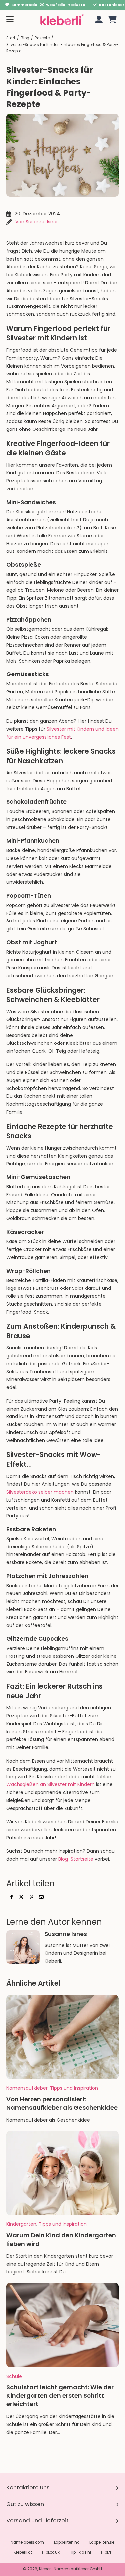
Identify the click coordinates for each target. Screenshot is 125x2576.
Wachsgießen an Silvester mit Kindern (50, 1784)
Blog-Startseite (76, 1859)
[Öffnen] (10, 19)
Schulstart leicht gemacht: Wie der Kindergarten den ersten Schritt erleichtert (60, 2396)
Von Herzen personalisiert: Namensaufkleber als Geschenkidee (62, 2103)
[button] (112, 19)
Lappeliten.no (67, 2542)
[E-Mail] (41, 1897)
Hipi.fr (106, 2552)
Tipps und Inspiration (74, 2088)
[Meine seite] (98, 19)
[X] (21, 1897)
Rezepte (42, 38)
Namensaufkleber (27, 2088)
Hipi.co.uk (51, 2552)
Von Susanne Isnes (37, 222)
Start (11, 38)
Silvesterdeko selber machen (40, 1492)
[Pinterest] (31, 1897)
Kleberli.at (23, 2552)
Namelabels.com (27, 2542)
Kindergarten (21, 2224)
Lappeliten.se (102, 2542)
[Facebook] (11, 1897)
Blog (25, 38)
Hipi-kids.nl (80, 2552)
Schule (14, 2376)
